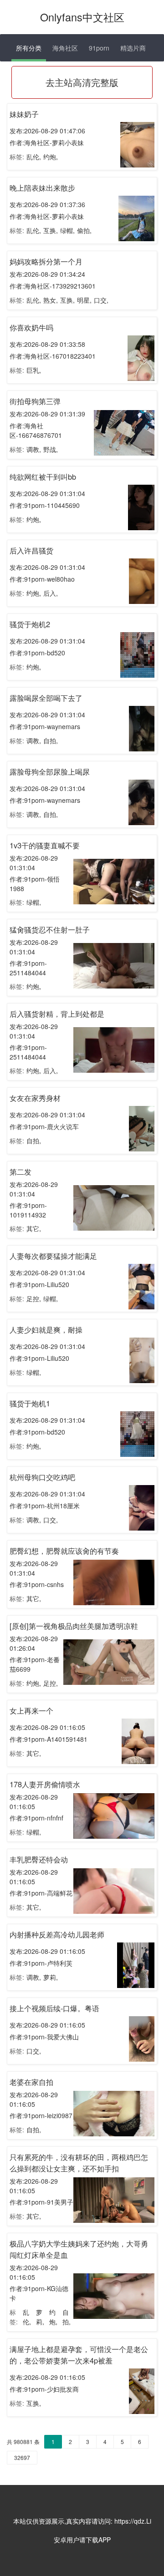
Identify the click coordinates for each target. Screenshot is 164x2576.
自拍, (51, 740)
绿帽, (67, 230)
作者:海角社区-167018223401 (53, 356)
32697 (22, 2457)
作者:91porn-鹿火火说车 (44, 1126)
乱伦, (34, 157)
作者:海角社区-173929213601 (53, 286)
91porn (99, 48)
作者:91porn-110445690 (45, 505)
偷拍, (84, 230)
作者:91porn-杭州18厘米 (45, 1506)
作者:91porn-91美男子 (41, 2202)
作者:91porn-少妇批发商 (44, 2389)
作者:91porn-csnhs (37, 1584)
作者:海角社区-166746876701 (36, 430)
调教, (34, 449)
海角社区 (65, 48)
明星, (84, 300)
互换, (51, 230)
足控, (34, 1298)
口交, (101, 300)
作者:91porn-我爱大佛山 (44, 2037)
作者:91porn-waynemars (45, 726)
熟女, (51, 300)
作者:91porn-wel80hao (42, 579)
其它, (34, 1228)
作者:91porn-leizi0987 (41, 2115)
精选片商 (133, 48)
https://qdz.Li (133, 2521)
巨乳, (34, 370)
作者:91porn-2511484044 (28, 968)
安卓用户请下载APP (82, 2540)
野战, (51, 449)
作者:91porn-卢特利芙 (41, 1963)
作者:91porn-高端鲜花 (41, 1893)
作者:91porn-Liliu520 (39, 1284)
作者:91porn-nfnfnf (36, 1818)
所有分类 (29, 48)
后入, (51, 593)
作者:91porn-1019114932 (28, 1210)
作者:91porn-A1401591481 (49, 1739)
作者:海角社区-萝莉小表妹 (47, 142)
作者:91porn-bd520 (37, 653)
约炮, (51, 157)
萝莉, (51, 1977)
